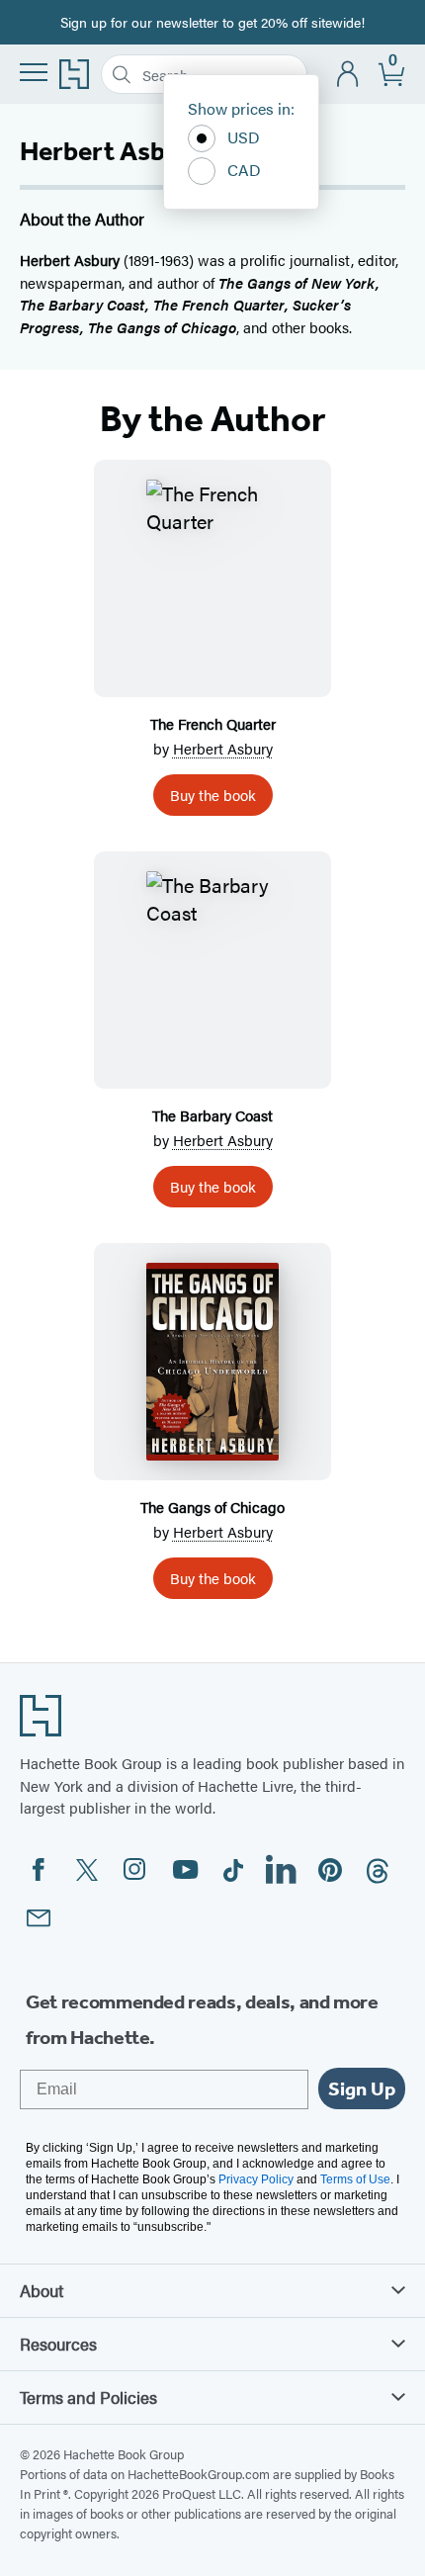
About (42, 2290)
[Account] (348, 75)
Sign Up (362, 2088)
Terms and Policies (88, 2397)
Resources (58, 2344)
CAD (244, 170)
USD (244, 137)
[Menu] (34, 72)
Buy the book (213, 795)
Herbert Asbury (223, 748)
